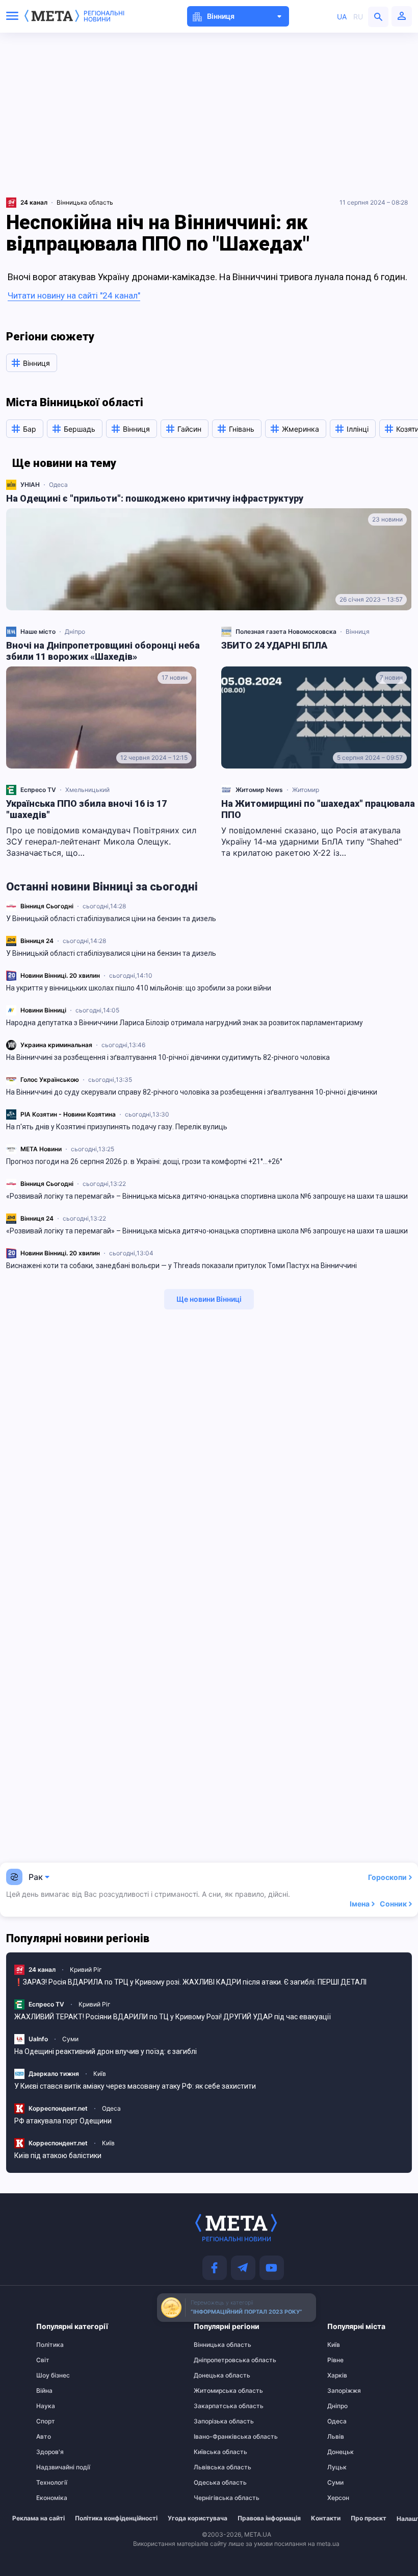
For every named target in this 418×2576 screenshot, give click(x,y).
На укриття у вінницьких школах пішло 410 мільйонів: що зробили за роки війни (139, 988)
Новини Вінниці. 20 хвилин (60, 975)
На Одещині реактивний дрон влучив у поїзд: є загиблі (106, 2051)
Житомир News (259, 790)
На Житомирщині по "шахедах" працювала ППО (318, 809)
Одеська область (214, 2483)
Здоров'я (50, 2452)
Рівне (335, 2360)
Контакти (326, 2518)
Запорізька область (214, 2421)
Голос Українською (50, 1080)
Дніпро (75, 631)
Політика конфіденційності (116, 2518)
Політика (50, 2345)
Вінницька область (85, 202)
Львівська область (214, 2467)
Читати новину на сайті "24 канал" (74, 295)
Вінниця (358, 631)
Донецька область (214, 2375)
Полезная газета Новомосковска (286, 631)
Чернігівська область (214, 2498)
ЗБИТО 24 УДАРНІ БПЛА (274, 645)
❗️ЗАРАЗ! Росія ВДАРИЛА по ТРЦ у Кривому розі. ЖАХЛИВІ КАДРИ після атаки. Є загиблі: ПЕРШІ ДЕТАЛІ (190, 1982)
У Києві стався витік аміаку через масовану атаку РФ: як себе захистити (135, 2086)
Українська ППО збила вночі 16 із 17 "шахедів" (86, 809)
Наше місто (38, 631)
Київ (100, 2074)
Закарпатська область (214, 2406)
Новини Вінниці (43, 1010)
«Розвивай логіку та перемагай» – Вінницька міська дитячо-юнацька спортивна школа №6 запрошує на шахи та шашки (207, 1196)
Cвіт (43, 2360)
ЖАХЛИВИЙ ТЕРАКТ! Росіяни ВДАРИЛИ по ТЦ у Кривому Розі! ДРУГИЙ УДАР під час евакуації (173, 2017)
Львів (336, 2437)
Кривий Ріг (86, 1970)
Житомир (306, 790)
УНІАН (30, 485)
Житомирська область (214, 2391)
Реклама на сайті (38, 2518)
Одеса (58, 485)
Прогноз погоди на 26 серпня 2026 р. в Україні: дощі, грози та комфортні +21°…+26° (144, 1161)
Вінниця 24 (37, 941)
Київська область (214, 2452)
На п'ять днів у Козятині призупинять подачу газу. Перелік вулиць (117, 1127)
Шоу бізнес (53, 2375)
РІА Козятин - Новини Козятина (68, 1114)
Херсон (338, 2498)
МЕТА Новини (41, 1149)
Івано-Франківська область (214, 2437)
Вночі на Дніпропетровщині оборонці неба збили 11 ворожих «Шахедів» (103, 651)
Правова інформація (269, 2518)
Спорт (46, 2421)
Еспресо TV (38, 790)
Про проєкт (369, 2518)
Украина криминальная (56, 1045)
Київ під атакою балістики (58, 2156)
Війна (44, 2391)
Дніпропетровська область (214, 2360)
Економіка (52, 2498)
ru (358, 17)
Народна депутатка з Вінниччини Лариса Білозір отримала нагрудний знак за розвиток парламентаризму (185, 1023)
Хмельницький (87, 790)
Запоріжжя (344, 2391)
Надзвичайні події (56, 2467)
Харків (337, 2375)
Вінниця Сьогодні (47, 906)
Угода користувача (198, 2518)
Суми (70, 2039)
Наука (46, 2406)
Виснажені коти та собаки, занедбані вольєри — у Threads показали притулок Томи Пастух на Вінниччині (181, 1266)
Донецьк (341, 2452)
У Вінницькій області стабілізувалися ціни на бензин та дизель (111, 919)
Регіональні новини (104, 16)
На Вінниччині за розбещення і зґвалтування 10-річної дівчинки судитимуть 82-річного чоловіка (168, 1057)
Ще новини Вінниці (209, 1299)
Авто (44, 2437)
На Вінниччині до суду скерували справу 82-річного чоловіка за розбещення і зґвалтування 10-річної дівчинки (192, 1092)
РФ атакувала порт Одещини (63, 2121)
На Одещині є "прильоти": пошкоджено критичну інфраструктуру (155, 498)
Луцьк (337, 2467)
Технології (52, 2483)
